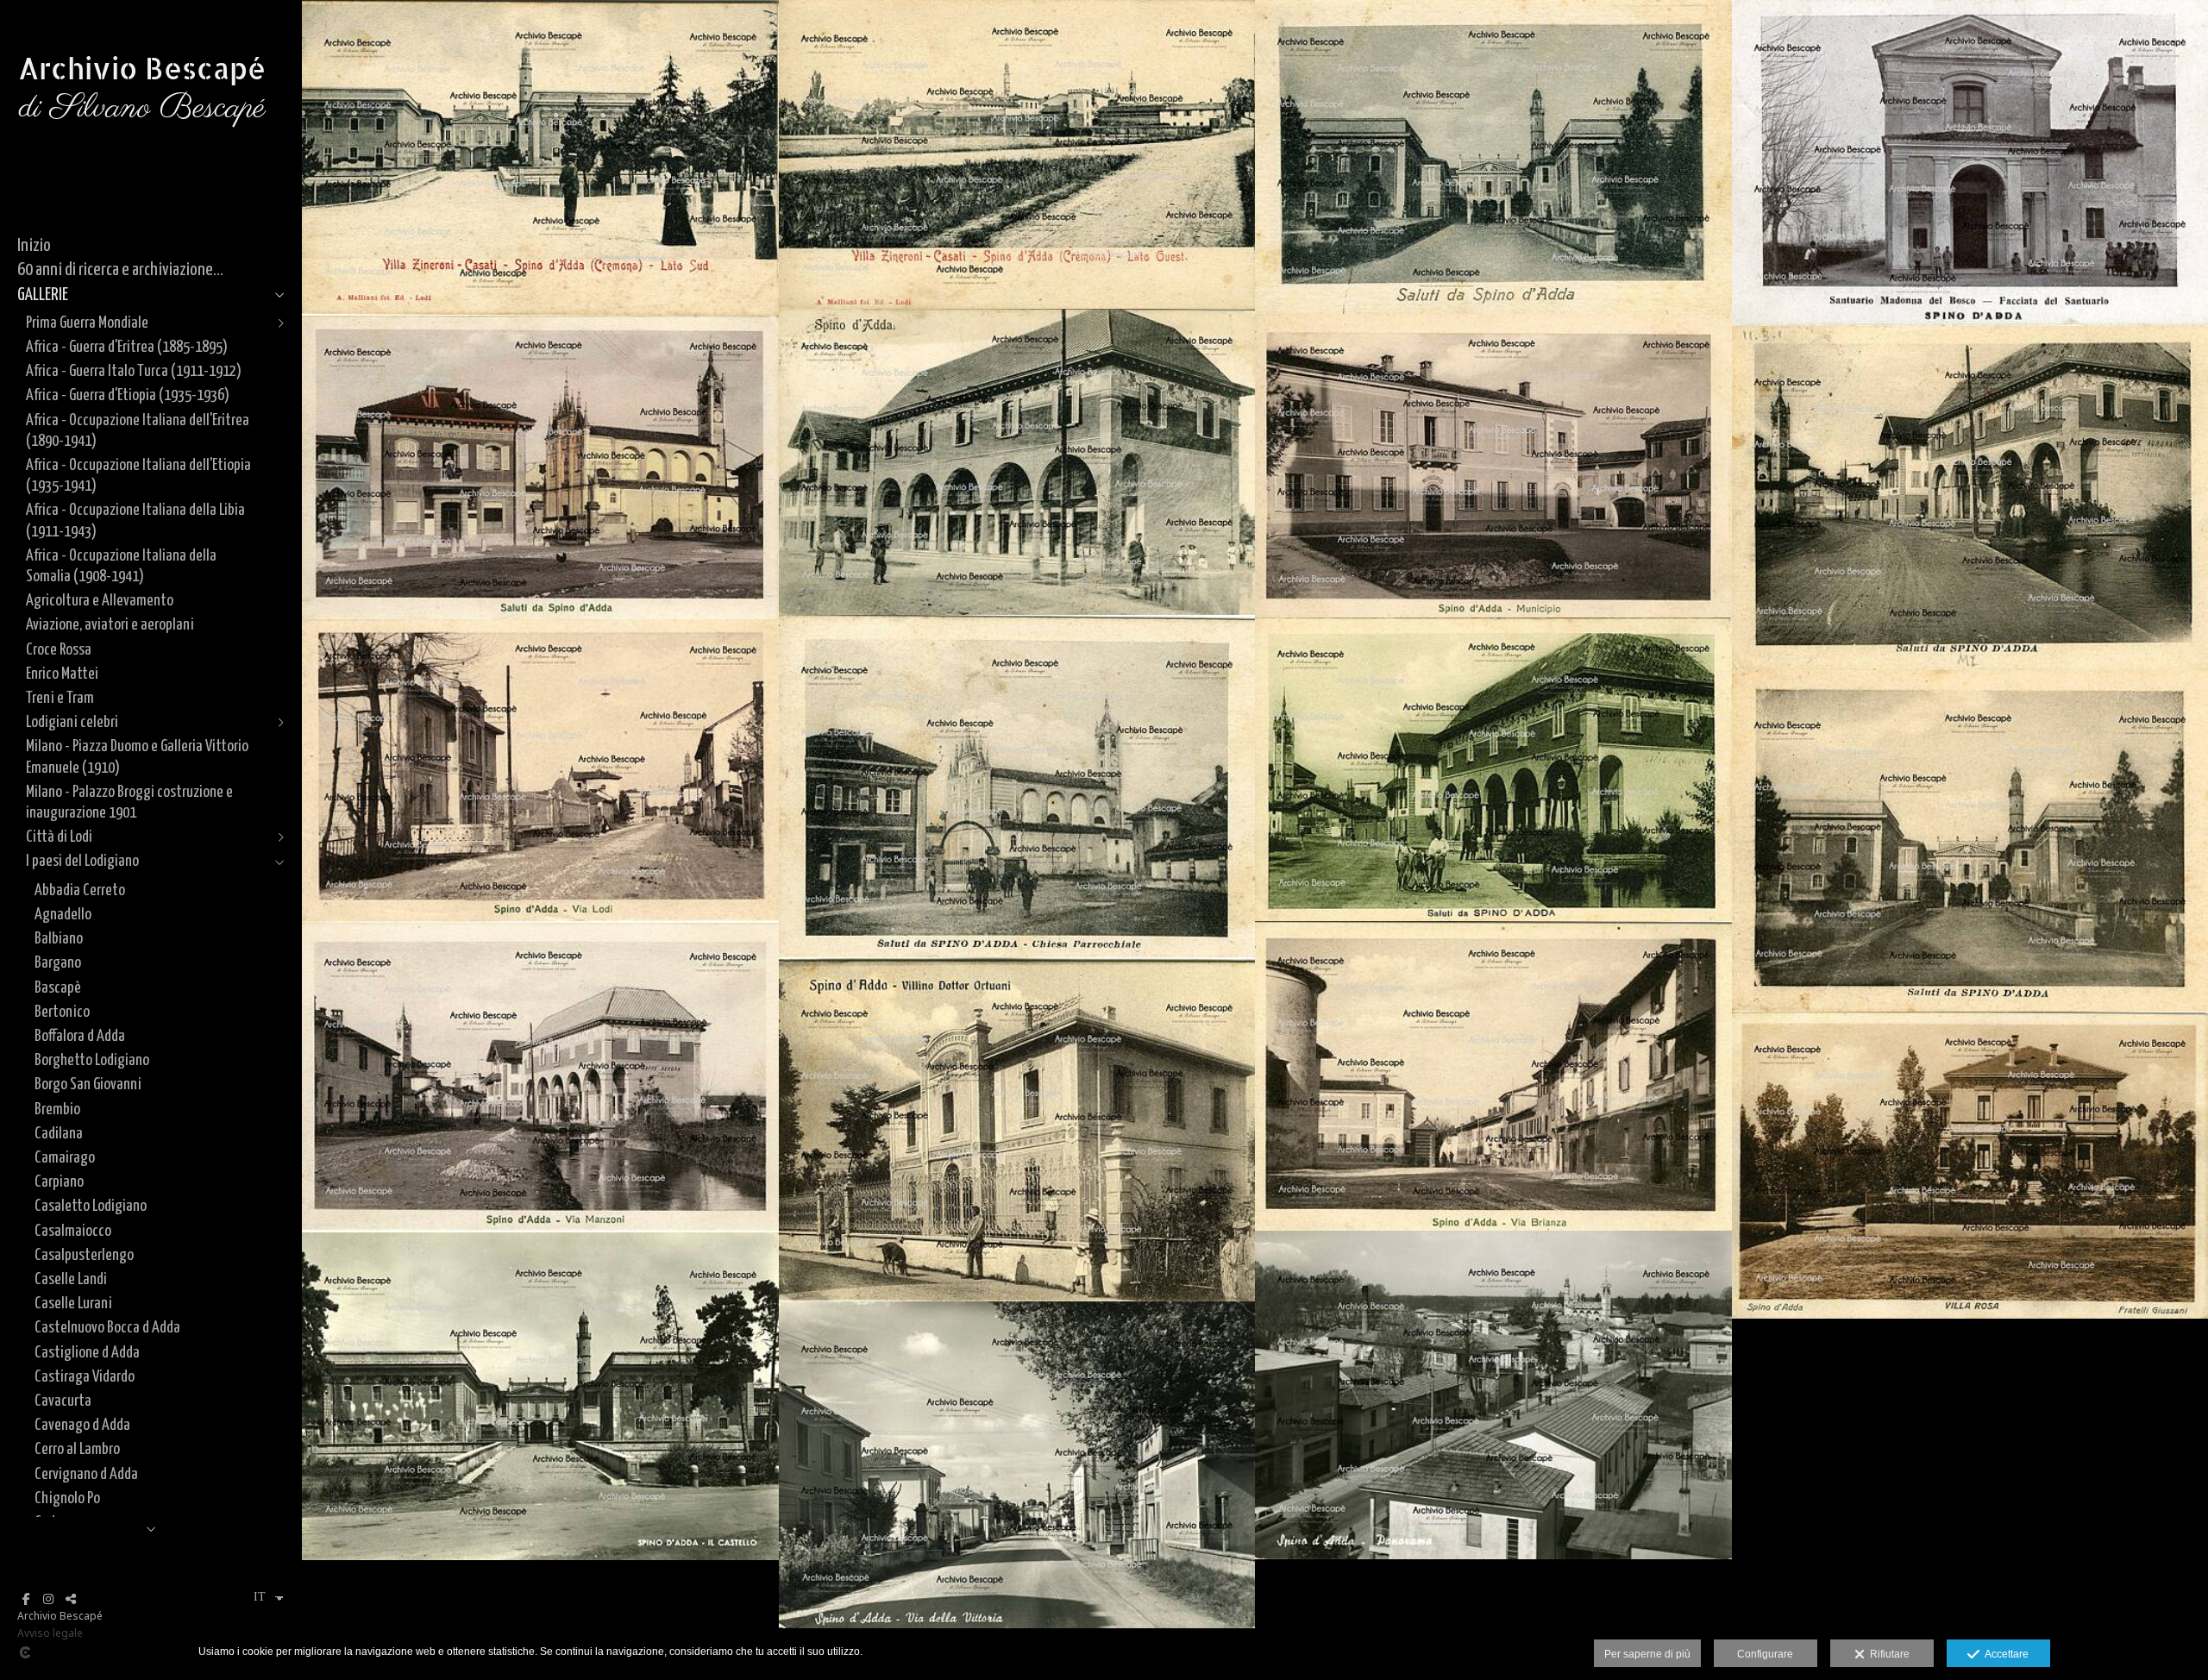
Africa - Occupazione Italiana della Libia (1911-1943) (135, 520)
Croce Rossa (59, 650)
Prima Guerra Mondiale (87, 323)
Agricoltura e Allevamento (100, 601)
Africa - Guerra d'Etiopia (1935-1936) (128, 395)
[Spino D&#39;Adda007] (540, 467)
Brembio (57, 1110)
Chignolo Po (67, 1498)
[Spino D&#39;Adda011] (540, 771)
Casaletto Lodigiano (91, 1206)
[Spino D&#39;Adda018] (540, 1396)
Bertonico (62, 1012)
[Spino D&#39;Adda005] (1017, 462)
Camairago (65, 1158)
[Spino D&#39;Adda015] (1017, 1129)
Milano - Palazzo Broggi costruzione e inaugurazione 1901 (129, 802)
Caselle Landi (71, 1279)
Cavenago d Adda (82, 1425)
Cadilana (59, 1134)
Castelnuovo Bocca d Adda (107, 1328)
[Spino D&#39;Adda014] (540, 1078)
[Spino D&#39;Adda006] (1493, 466)
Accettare (2004, 1654)
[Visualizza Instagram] (48, 1599)
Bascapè (58, 988)
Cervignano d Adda (86, 1474)
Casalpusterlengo (84, 1255)
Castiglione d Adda (87, 1353)
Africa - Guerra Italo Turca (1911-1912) (134, 371)
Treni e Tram (60, 698)
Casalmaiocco (73, 1231)
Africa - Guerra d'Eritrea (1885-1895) (127, 347)
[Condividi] (71, 1599)
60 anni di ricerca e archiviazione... (120, 270)
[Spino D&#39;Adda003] (1493, 157)
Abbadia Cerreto (80, 890)
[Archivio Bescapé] (142, 163)
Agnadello (63, 915)
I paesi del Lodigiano (82, 861)
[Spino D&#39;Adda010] (1493, 769)
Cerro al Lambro (77, 1449)
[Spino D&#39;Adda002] (1017, 154)
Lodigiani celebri (72, 722)
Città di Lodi (59, 837)
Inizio (34, 246)
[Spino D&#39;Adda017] (1493, 1395)
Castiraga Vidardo (85, 1377)
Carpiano (59, 1182)
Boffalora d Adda (80, 1036)
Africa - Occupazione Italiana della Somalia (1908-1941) (121, 566)
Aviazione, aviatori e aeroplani (110, 625)
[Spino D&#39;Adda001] (540, 158)
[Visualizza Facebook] (26, 1599)
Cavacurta (63, 1401)
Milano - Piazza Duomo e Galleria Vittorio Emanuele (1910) (137, 757)
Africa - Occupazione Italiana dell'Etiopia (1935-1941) (138, 476)
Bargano (58, 963)
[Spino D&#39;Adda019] (1017, 1465)
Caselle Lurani (73, 1304)
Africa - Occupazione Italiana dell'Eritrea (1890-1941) (138, 431)
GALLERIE (43, 295)
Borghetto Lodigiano (92, 1060)
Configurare (1765, 1654)
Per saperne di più (1647, 1654)
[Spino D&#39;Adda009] (1017, 786)
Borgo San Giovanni (88, 1084)
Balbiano (59, 939)
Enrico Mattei (62, 674)
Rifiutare (1887, 1654)
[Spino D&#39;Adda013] (1493, 1076)
